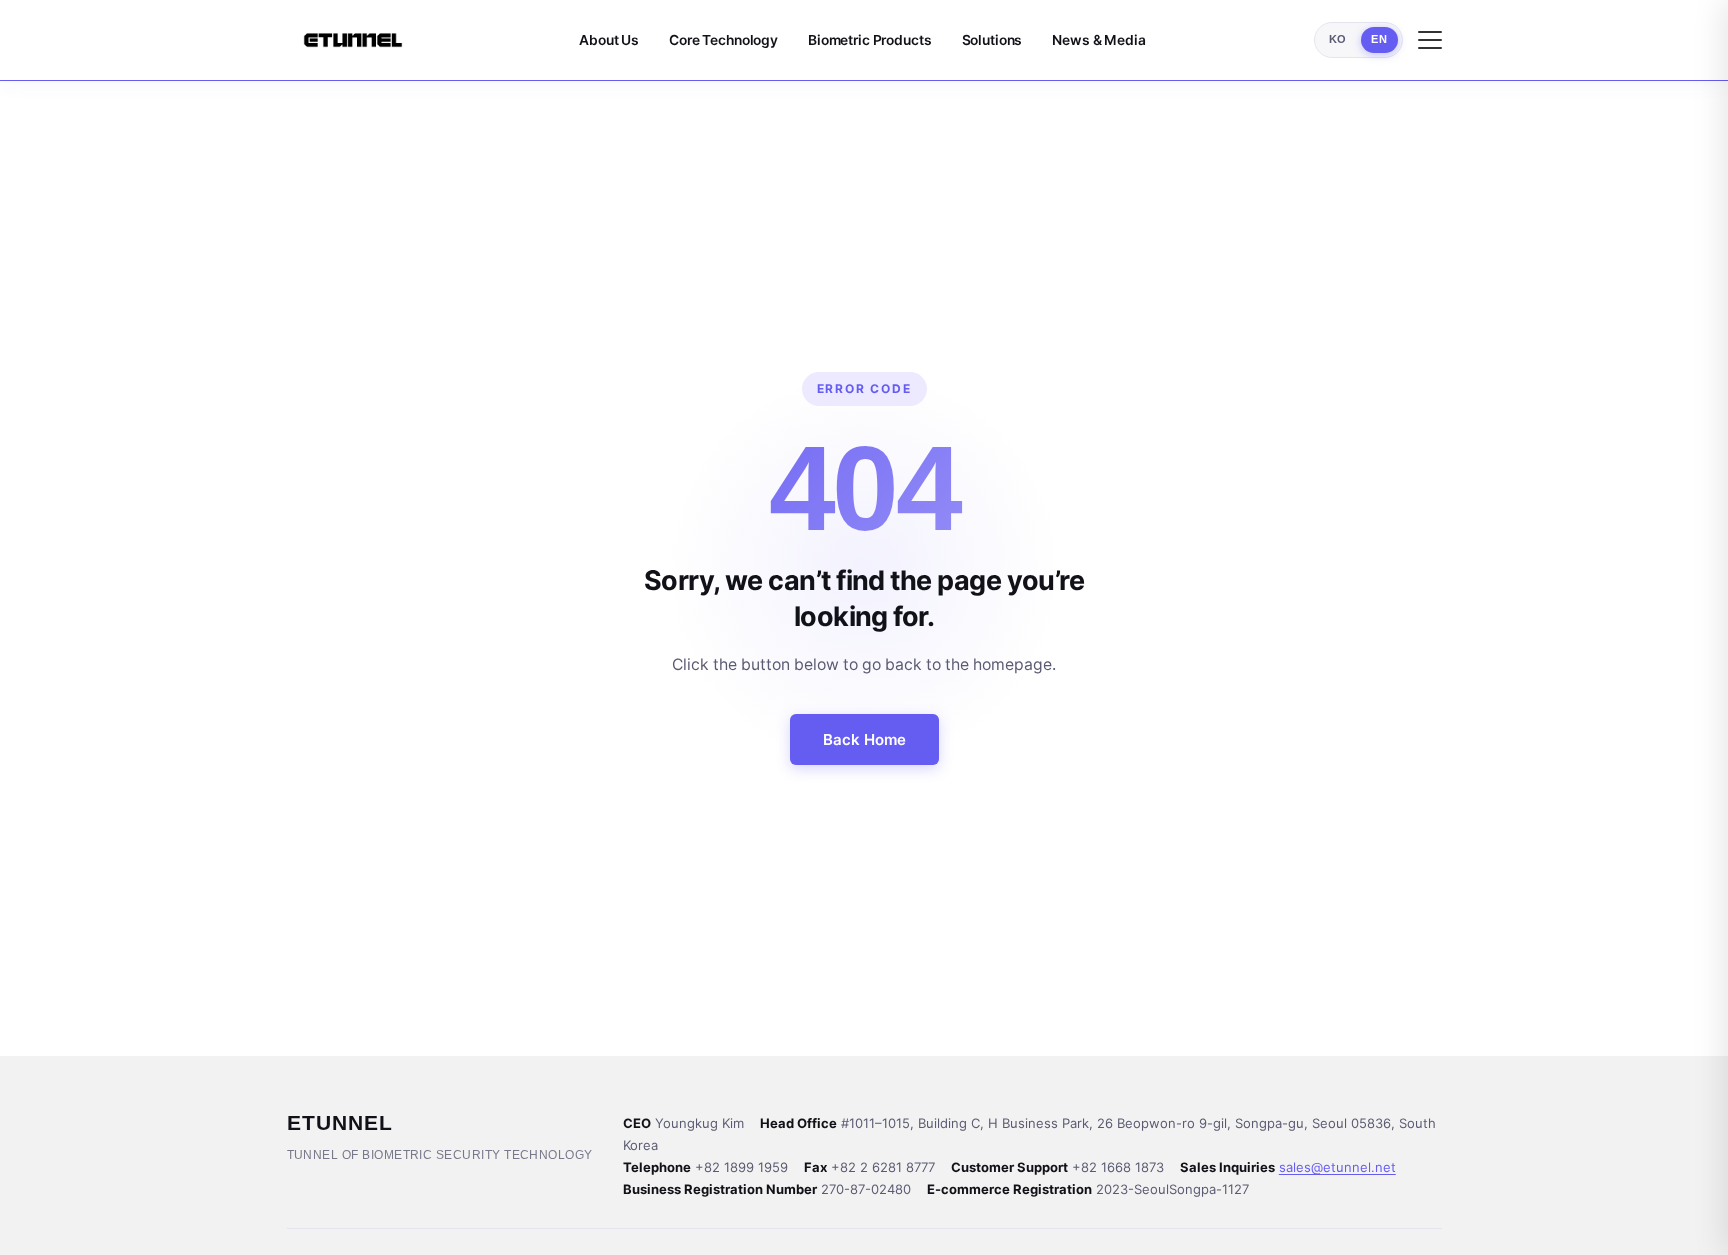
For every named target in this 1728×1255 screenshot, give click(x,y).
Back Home (864, 739)
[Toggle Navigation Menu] (1430, 40)
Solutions (992, 40)
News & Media (1098, 40)
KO (1338, 39)
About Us (609, 40)
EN (1379, 39)
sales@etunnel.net (1337, 1167)
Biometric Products (870, 40)
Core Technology (723, 40)
